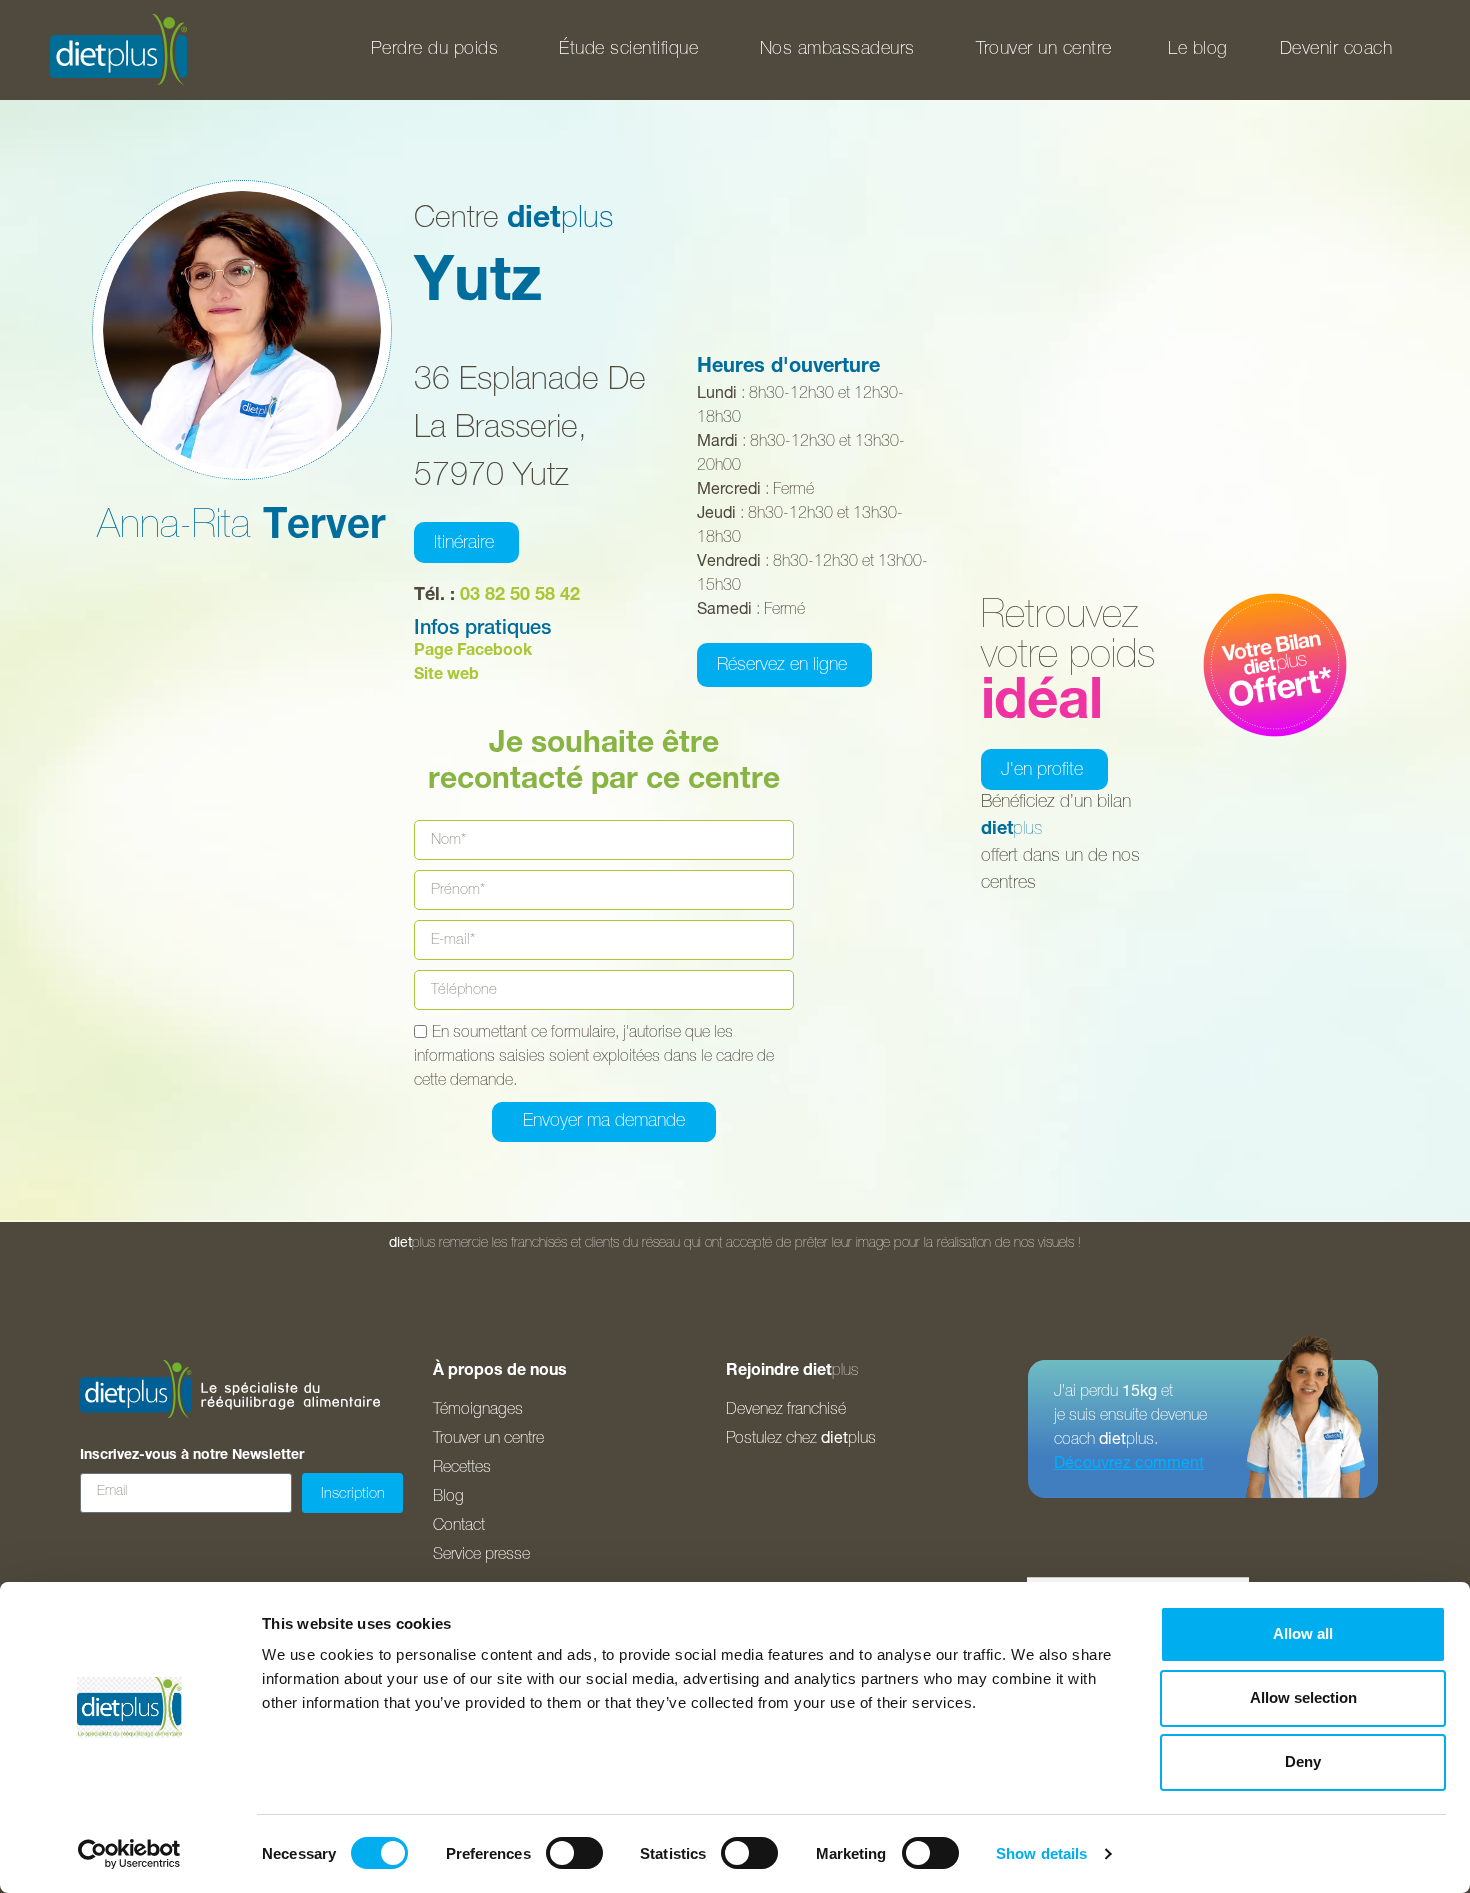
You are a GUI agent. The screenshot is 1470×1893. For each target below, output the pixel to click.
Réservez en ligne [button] (782, 666)
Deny (1303, 1761)
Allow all (1303, 1633)
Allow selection (1303, 1697)
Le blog (1198, 50)
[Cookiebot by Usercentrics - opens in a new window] (129, 1854)
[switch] (574, 1853)
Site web (446, 676)
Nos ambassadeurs (837, 50)
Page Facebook (473, 652)
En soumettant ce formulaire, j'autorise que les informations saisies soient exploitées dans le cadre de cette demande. (594, 1058)
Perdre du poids (435, 50)
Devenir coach (1336, 50)
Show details (1041, 1853)
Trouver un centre (1044, 50)
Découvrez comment (1129, 1465)
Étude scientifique (628, 50)
